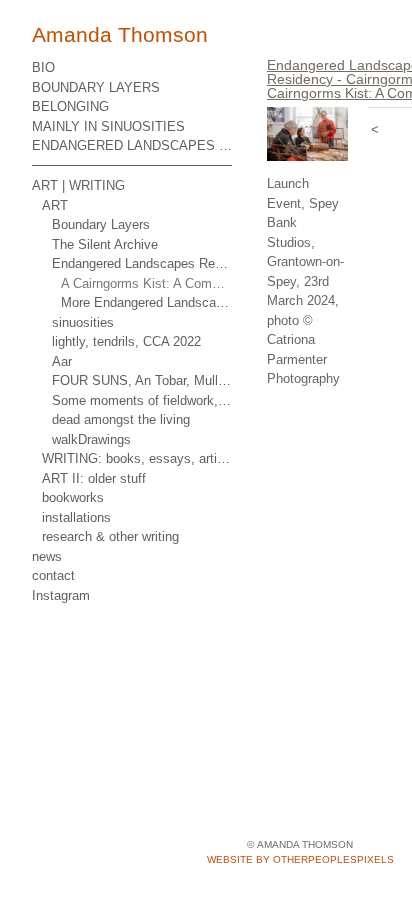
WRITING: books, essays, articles (137, 458)
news (47, 556)
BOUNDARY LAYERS (96, 87)
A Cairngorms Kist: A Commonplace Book (146, 283)
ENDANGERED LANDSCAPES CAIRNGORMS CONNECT (132, 145)
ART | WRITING (78, 185)
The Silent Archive (105, 244)
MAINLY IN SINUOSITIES (108, 126)
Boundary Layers (101, 224)
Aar (62, 361)
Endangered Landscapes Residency (142, 263)
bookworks (73, 497)
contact (53, 575)
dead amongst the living (121, 419)
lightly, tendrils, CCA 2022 (126, 341)
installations (76, 517)
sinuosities (83, 322)
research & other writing (110, 536)
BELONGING (70, 106)
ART (55, 205)
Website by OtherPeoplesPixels (300, 859)
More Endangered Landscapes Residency (146, 302)
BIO (43, 67)
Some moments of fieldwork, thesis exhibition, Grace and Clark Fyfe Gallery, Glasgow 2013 (142, 400)
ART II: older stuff (94, 478)
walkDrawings (91, 439)
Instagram (61, 595)
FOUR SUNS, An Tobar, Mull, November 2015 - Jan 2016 (142, 380)
